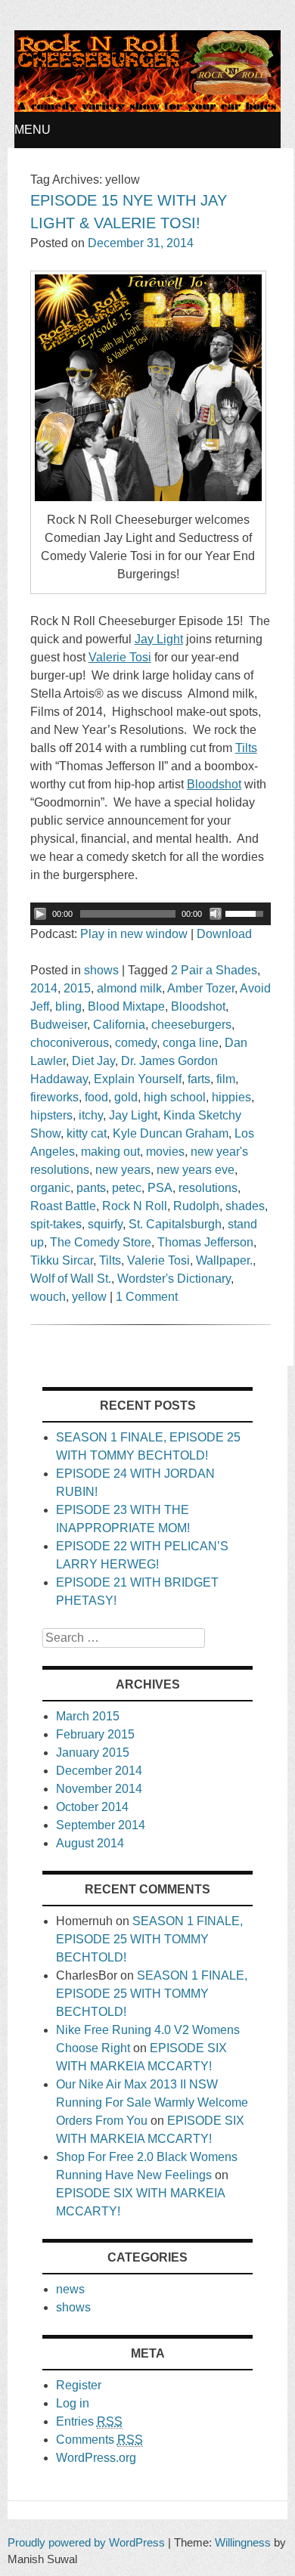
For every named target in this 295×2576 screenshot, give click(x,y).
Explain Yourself (138, 1079)
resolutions (208, 1188)
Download (224, 934)
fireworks (54, 1097)
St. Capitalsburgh (175, 1224)
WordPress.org (96, 2458)
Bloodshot (198, 1006)
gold (126, 1097)
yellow (89, 1297)
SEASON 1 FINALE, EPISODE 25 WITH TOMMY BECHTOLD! (149, 1939)
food (96, 1097)
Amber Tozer (201, 988)
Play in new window (134, 934)
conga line (191, 1043)
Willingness (243, 2542)
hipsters (51, 1115)
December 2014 (99, 1771)
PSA (160, 1188)
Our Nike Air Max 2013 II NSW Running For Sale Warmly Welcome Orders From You (152, 2102)
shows (101, 970)
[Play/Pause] (40, 914)
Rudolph (196, 1206)
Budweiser (59, 1025)
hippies (231, 1097)
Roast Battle (63, 1206)
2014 (44, 988)
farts (199, 1079)
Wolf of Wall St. (71, 1279)
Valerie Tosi (158, 1260)
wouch (48, 1297)
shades (245, 1206)
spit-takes (56, 1224)
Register (79, 2385)
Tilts (110, 1260)
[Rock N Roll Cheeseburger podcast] (147, 108)
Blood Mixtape (126, 1006)
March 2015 (88, 1716)
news (70, 2289)
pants (91, 1188)
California (119, 1025)
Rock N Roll (135, 1206)
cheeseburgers (191, 1025)
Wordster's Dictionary (174, 1279)
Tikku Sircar (62, 1260)
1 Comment (147, 1297)
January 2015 (93, 1752)
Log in (73, 2403)
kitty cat (87, 1133)
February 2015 (95, 1734)
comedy (136, 1043)
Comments (99, 2440)
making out (110, 1152)
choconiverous (70, 1043)
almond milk (129, 988)
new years (123, 1170)
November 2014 (99, 1789)
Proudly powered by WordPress (86, 2542)
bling (68, 1006)
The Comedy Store (101, 1242)
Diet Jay (93, 1061)
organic (50, 1188)
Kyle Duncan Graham (171, 1133)
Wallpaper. (224, 1260)
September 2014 (101, 1825)
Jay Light (133, 1115)
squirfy (105, 1224)
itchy (91, 1115)
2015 (77, 988)
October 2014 (92, 1807)
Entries (89, 2421)
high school (175, 1097)
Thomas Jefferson (205, 1242)
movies (165, 1152)
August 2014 (90, 1843)
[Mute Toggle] (216, 914)
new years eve (196, 1170)
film (226, 1079)
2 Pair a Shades (214, 970)
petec (127, 1188)
